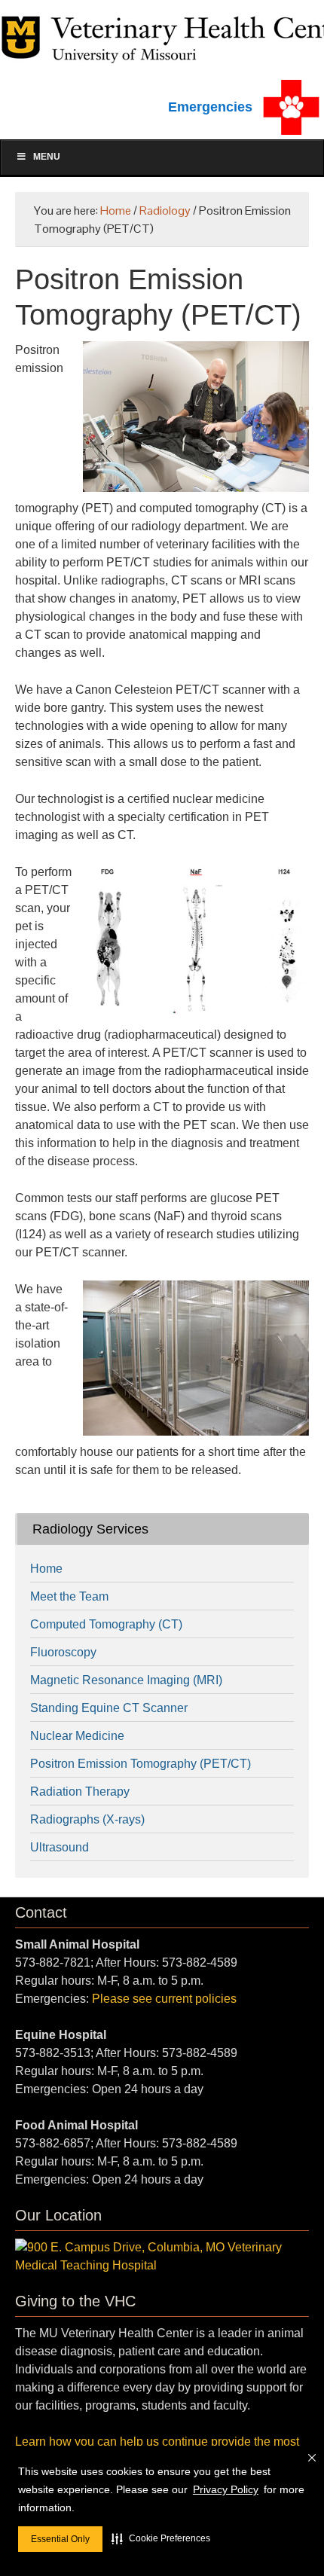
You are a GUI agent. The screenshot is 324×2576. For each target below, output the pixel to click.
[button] (161, 2538)
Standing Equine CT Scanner (109, 1708)
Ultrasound (60, 1847)
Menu (47, 157)
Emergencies (210, 107)
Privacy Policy (226, 2489)
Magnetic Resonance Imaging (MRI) (126, 1680)
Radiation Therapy (80, 1792)
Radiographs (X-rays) (87, 1819)
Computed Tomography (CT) (106, 1624)
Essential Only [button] (60, 2539)
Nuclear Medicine (77, 1736)
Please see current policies (164, 1999)
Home (46, 1569)
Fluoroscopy (63, 1652)
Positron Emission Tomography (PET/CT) (141, 1764)
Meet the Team (69, 1596)
